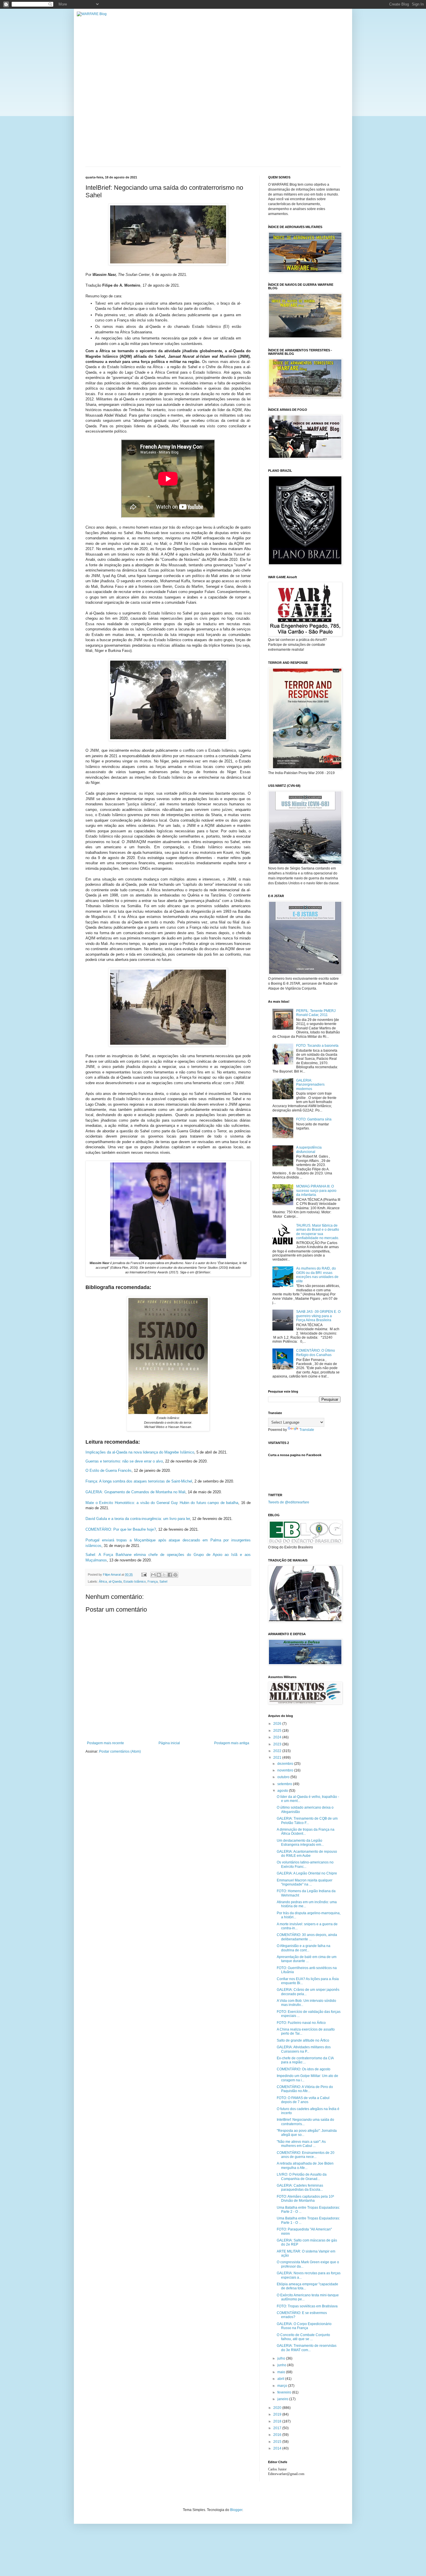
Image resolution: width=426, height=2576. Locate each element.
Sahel (163, 1581)
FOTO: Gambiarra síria (314, 1119)
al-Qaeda (115, 1581)
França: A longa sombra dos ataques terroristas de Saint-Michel (139, 1481)
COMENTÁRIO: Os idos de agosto (304, 2069)
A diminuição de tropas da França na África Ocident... (306, 1832)
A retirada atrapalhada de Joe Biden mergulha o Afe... (305, 2165)
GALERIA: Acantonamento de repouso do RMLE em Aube (307, 1854)
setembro (285, 1784)
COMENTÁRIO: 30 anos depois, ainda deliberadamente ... (307, 1937)
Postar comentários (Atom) (120, 1751)
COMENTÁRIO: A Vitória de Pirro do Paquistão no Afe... (305, 2089)
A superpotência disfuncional (309, 1149)
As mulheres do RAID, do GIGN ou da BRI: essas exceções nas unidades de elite (317, 1275)
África (103, 1581)
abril (281, 2379)
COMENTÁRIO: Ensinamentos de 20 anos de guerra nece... (306, 2155)
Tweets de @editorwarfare (289, 1502)
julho (282, 2358)
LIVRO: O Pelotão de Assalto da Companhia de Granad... (302, 2177)
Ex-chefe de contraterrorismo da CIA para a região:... (305, 2060)
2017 (278, 2428)
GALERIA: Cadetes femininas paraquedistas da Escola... (300, 2188)
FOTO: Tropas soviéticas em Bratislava (307, 2306)
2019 (278, 2414)
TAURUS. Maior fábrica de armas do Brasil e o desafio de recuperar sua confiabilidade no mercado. (318, 1232)
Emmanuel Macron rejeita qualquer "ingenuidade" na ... (305, 1882)
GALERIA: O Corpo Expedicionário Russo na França (304, 2326)
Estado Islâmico (135, 1581)
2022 (278, 1751)
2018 (278, 2421)
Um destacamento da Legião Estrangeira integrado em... (300, 1843)
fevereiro (285, 2392)
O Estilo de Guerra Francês (109, 1470)
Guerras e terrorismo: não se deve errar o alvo (124, 1461)
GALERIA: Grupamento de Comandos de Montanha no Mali (135, 1492)
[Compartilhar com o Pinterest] (175, 1575)
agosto (283, 1791)
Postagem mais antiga (232, 1743)
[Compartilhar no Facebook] (170, 1575)
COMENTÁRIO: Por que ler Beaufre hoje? (121, 1529)
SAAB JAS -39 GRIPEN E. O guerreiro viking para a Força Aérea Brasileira (318, 1316)
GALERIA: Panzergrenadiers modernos (310, 1085)
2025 (278, 1731)
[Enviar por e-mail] (153, 1575)
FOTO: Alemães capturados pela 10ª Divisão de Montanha (305, 2199)
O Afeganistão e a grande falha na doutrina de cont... (304, 1948)
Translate (307, 1430)
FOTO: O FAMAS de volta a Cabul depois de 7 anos (303, 2100)
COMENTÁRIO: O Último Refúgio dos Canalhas (316, 1353)
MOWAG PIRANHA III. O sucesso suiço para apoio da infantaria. (316, 1191)
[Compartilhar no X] (164, 1575)
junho (282, 2365)
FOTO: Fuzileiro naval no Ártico (301, 2023)
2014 (278, 2448)
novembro (286, 1770)
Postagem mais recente (105, 1743)
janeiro (283, 2399)
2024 (278, 1737)
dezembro (286, 1764)
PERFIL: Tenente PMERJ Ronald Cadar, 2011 (316, 1013)
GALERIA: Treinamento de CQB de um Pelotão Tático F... (307, 1821)
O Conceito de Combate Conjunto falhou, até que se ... (303, 2337)
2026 (278, 1724)
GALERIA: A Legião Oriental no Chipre (307, 1873)
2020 (278, 2408)
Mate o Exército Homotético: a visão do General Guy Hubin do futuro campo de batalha (162, 1503)
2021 (278, 1758)
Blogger (236, 2510)
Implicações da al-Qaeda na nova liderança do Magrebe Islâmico (140, 1452)
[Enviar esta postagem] (144, 1574)
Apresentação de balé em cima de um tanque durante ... (307, 1959)
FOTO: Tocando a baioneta (317, 1046)
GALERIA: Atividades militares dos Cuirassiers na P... (304, 2049)
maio (282, 2372)
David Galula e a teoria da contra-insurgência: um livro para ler (138, 1519)
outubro (284, 1777)
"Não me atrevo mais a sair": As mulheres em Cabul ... (301, 2144)
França (153, 1581)
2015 (278, 2442)
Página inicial (169, 1743)
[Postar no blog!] (159, 1575)
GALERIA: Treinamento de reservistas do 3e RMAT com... (307, 2348)
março (283, 2386)
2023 (278, 1744)
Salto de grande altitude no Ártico (303, 2040)
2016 (278, 2435)
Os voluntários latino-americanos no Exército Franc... (305, 1864)
